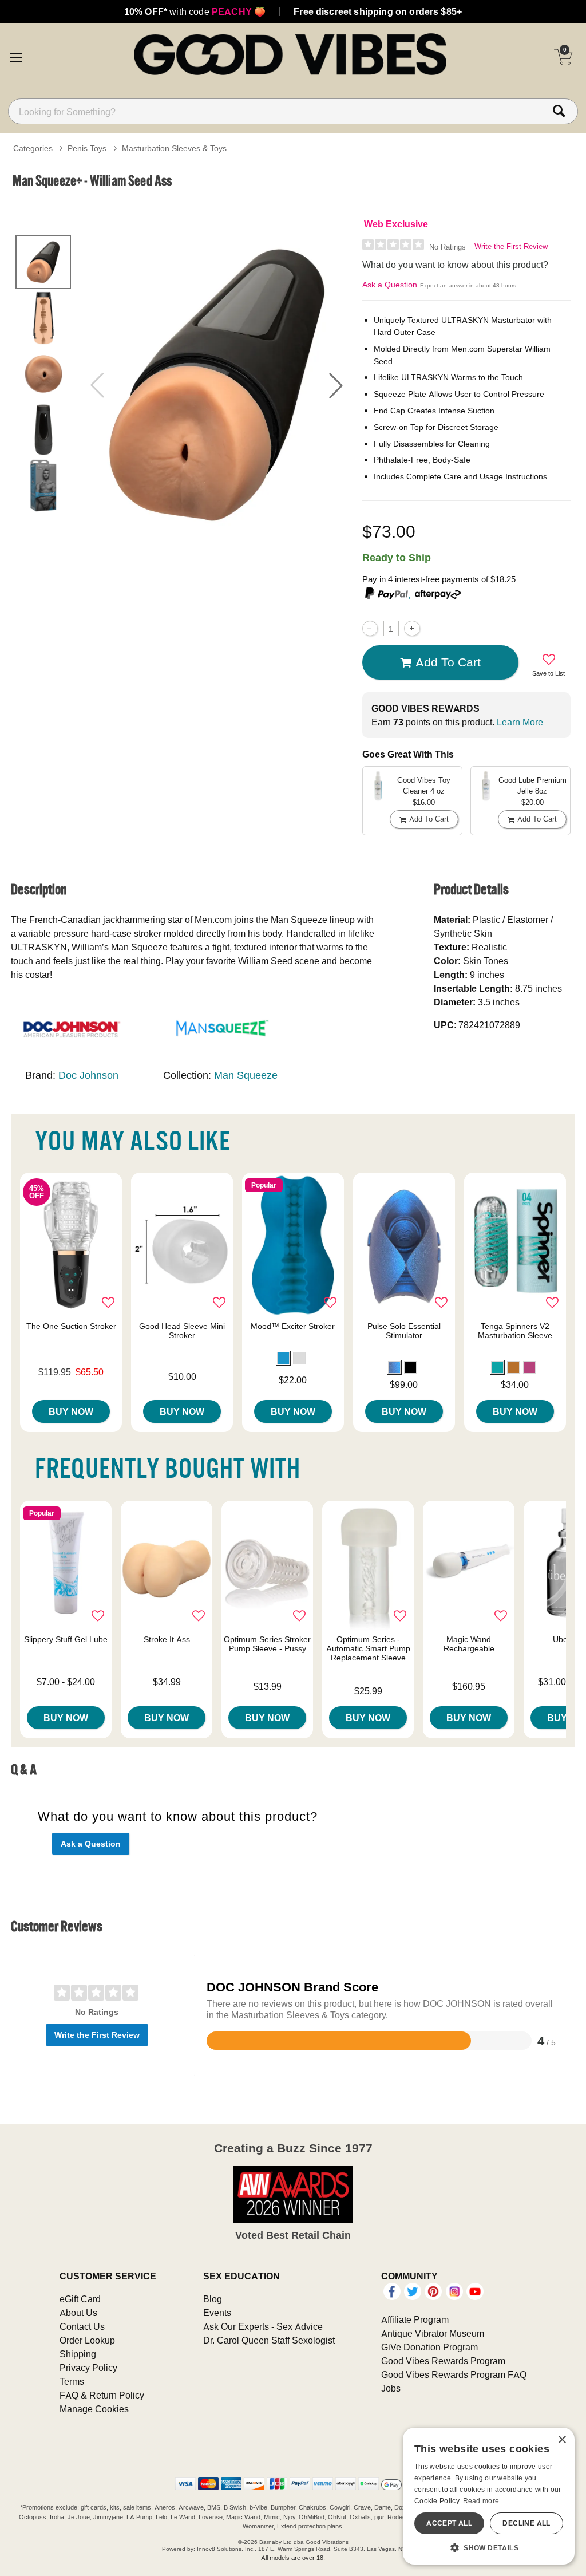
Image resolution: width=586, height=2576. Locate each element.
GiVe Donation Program (429, 2347)
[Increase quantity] (412, 628)
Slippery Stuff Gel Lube (66, 1639)
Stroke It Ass (167, 1639)
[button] (15, 56)
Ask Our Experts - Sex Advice (263, 2326)
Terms (72, 2381)
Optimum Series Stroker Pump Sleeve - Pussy (267, 1644)
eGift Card (80, 2299)
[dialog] (489, 2496)
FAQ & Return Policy (102, 2395)
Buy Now (71, 1411)
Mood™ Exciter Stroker (293, 1326)
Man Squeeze (246, 1075)
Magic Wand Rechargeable (469, 1644)
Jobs (391, 2388)
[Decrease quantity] (370, 628)
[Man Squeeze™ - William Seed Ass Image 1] (217, 385)
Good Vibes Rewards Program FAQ (454, 2374)
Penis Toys (87, 148)
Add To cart (448, 662)
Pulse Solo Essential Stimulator (404, 1331)
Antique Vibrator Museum (433, 2333)
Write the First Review (511, 246)
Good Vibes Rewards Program (443, 2361)
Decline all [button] (526, 2523)
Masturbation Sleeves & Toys (174, 148)
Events (217, 2313)
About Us (78, 2313)
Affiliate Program (415, 2319)
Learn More (520, 722)
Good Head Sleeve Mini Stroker (182, 1331)
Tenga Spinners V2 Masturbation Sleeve (515, 1331)
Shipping (78, 2354)
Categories (33, 148)
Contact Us (82, 2326)
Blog (213, 2299)
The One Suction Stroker (71, 1326)
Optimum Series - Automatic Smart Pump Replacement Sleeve (368, 1648)
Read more (481, 2501)
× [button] (562, 2440)
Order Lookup (87, 2340)
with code (195, 11)
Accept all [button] (449, 2523)
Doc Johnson (88, 1075)
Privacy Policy (88, 2368)
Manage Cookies (94, 2409)
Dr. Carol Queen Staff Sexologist (269, 2340)
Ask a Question (390, 285)
